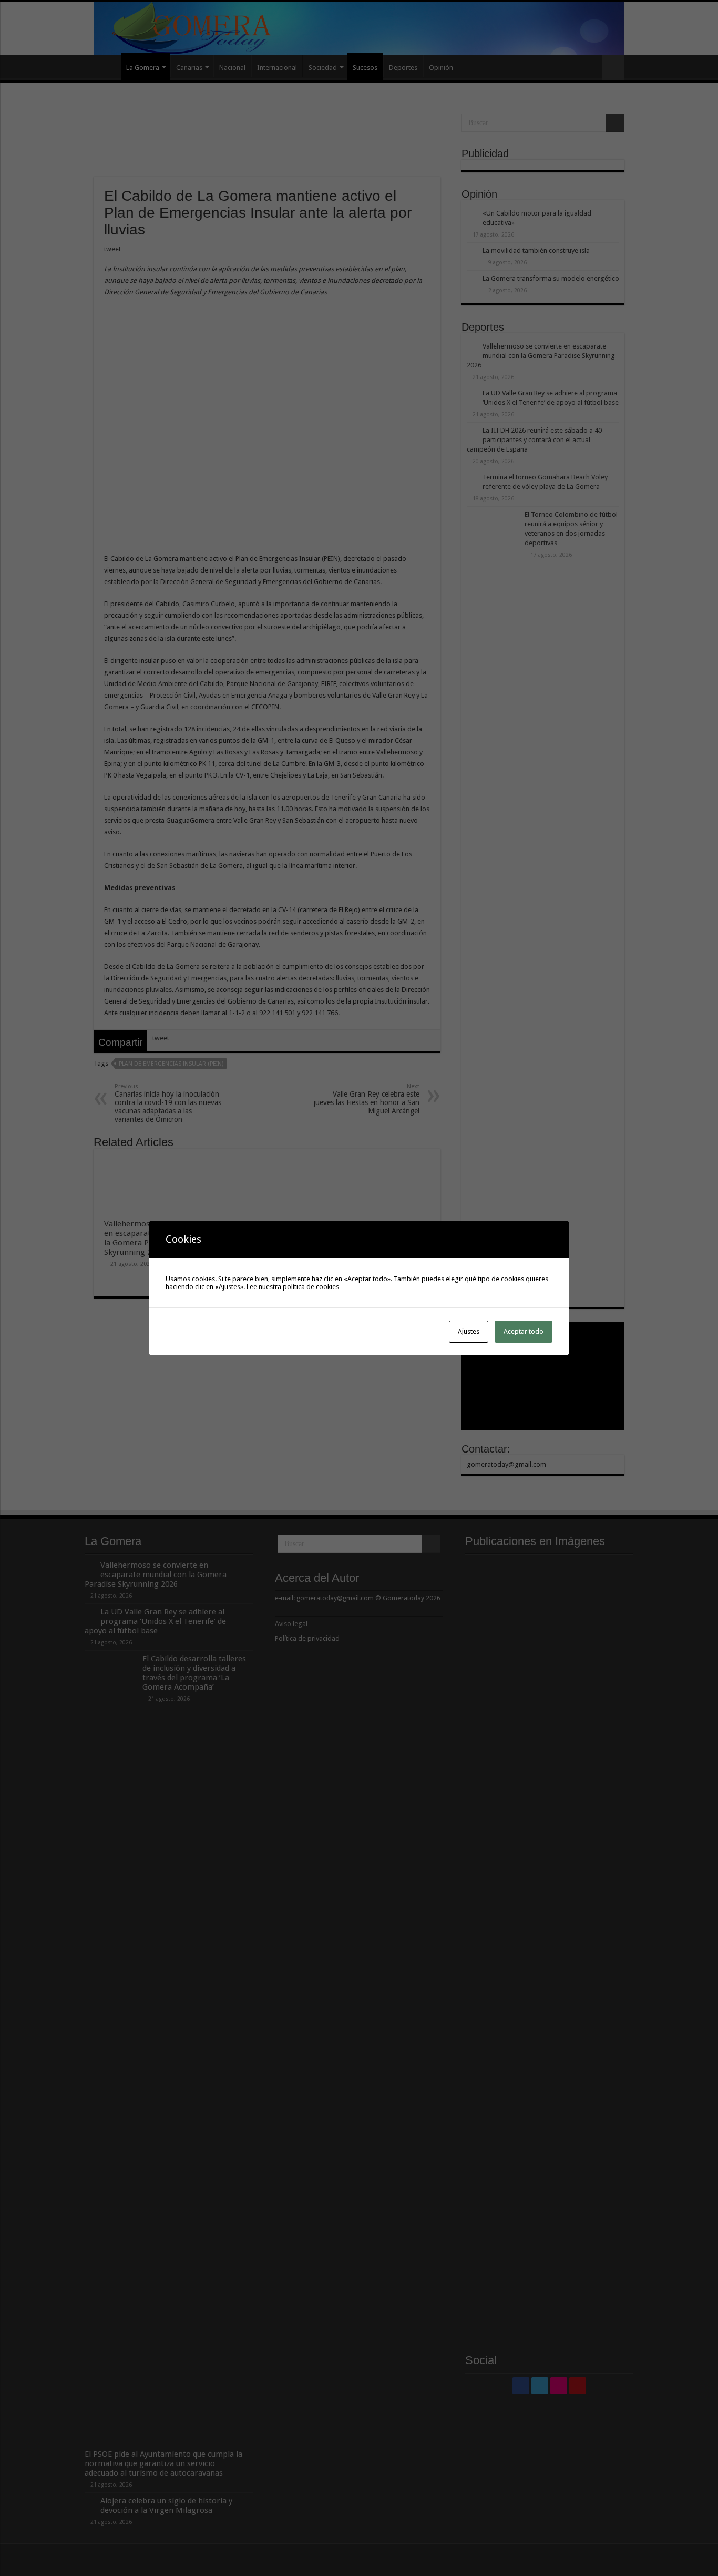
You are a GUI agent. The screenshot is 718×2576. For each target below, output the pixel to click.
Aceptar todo (524, 1331)
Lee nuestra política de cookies (293, 1287)
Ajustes (469, 1331)
